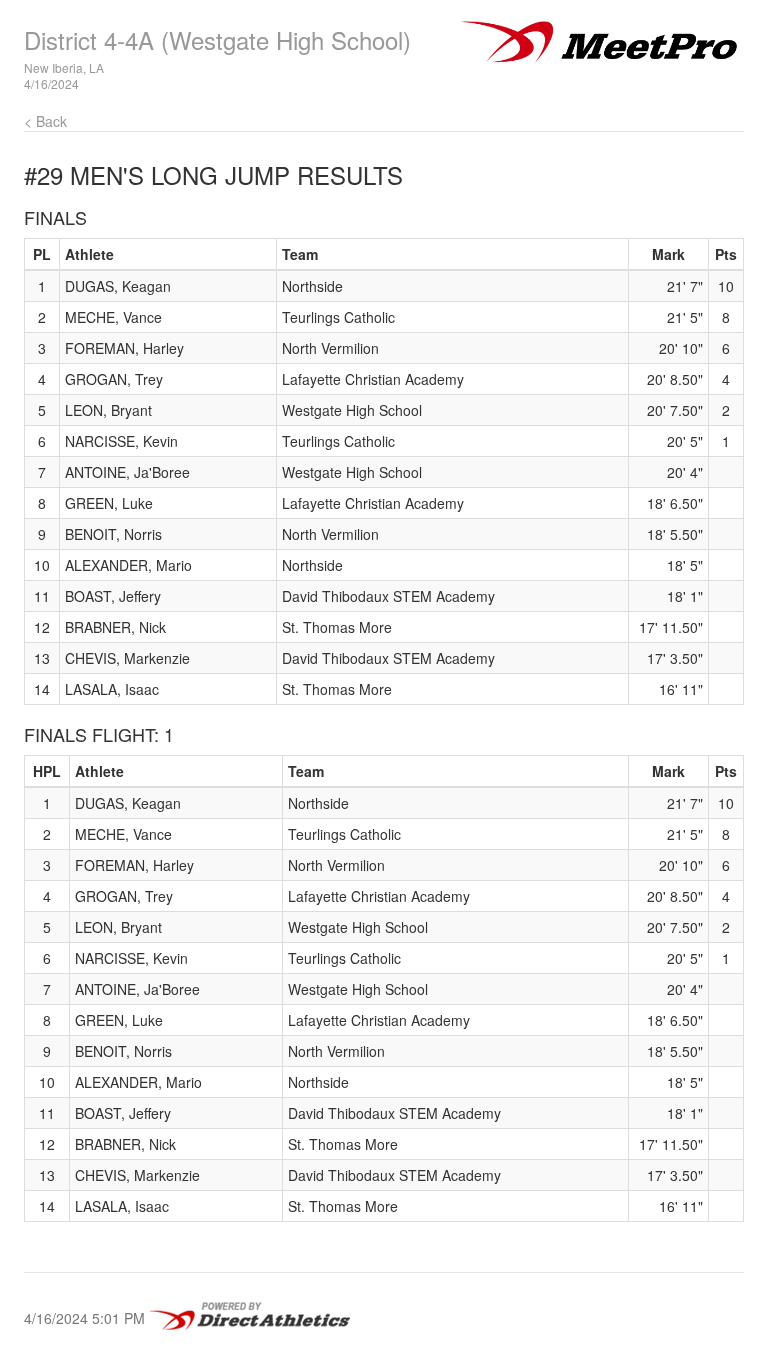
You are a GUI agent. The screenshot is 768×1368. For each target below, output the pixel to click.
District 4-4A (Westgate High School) (217, 39)
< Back (45, 121)
